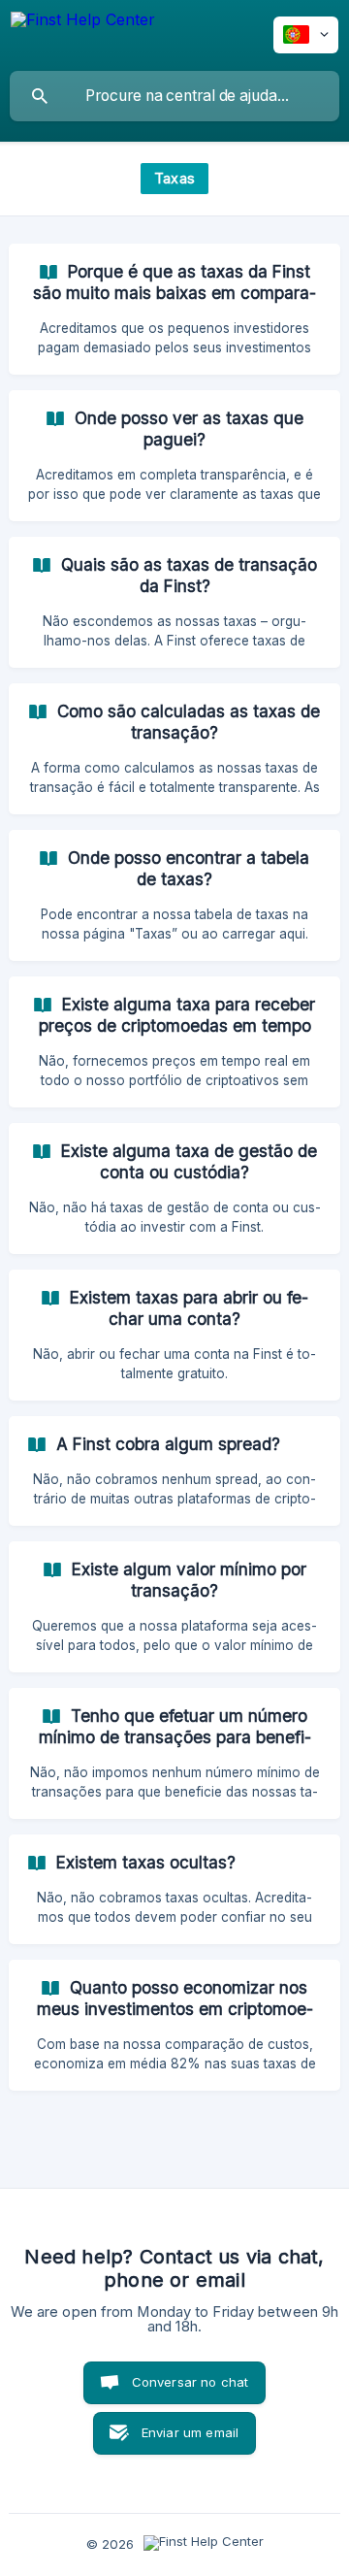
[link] (174, 309)
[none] (83, 35)
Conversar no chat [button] (190, 2382)
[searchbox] (174, 96)
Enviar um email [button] (190, 2432)
